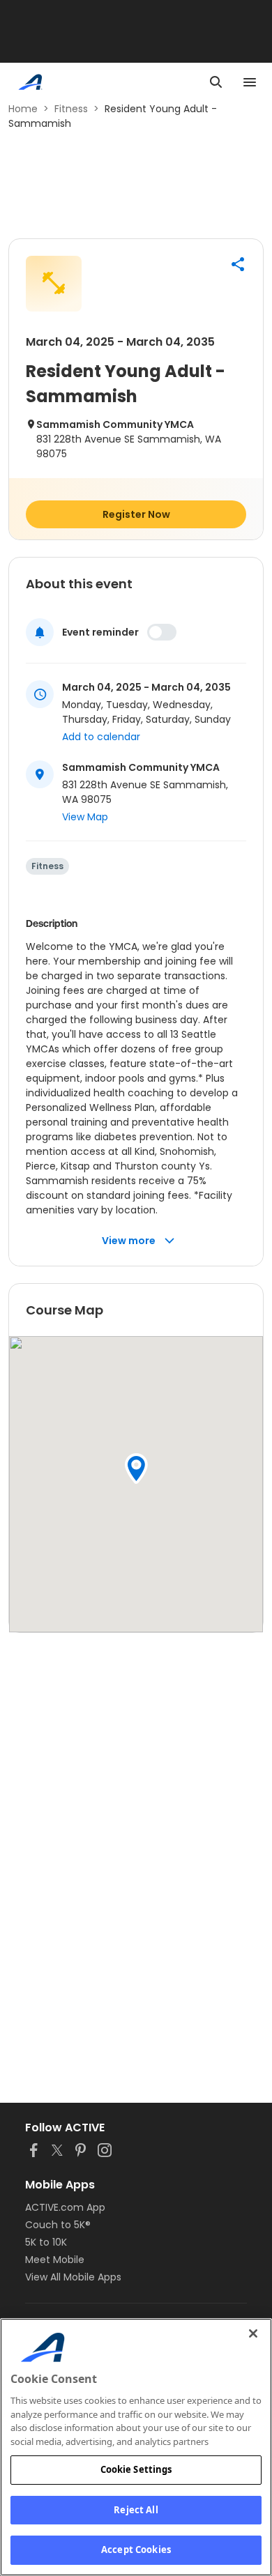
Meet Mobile (55, 2260)
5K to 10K (46, 2242)
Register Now (136, 514)
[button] (238, 264)
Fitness (71, 109)
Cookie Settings (136, 2469)
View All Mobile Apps (73, 2277)
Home (23, 109)
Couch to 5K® (58, 2225)
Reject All (136, 2510)
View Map (85, 817)
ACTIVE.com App (65, 2207)
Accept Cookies (136, 2550)
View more (129, 1241)
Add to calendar (101, 737)
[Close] (253, 2333)
